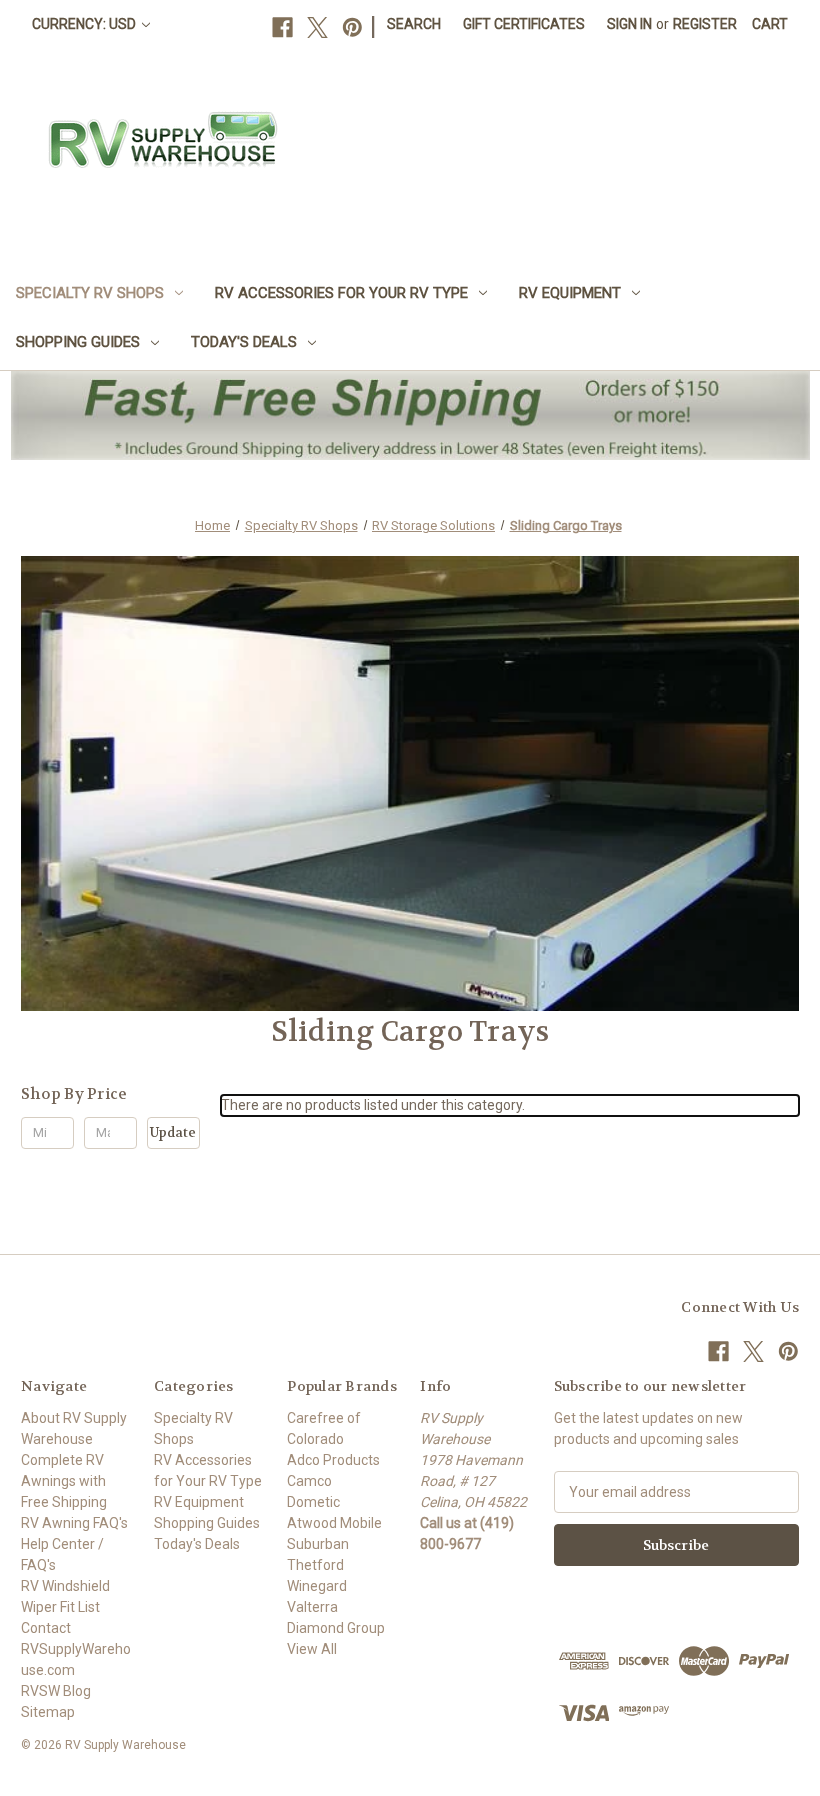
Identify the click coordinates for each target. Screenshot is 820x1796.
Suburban (318, 1544)
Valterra (312, 1607)
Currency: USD (85, 24)
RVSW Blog (56, 1691)
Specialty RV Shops (90, 293)
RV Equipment (570, 293)
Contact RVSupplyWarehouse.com (76, 1649)
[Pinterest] (352, 27)
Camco (309, 1481)
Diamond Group (336, 1628)
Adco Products (333, 1460)
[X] (317, 27)
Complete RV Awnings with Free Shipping (64, 1481)
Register (705, 24)
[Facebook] (282, 27)
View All (312, 1649)
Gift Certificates (524, 24)
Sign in (629, 24)
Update (173, 1132)
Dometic (313, 1502)
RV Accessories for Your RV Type (341, 293)
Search (414, 24)
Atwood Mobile (334, 1523)
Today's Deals (244, 342)
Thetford (315, 1565)
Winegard (317, 1586)
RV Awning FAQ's (74, 1523)
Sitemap (48, 1712)
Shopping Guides (78, 342)
